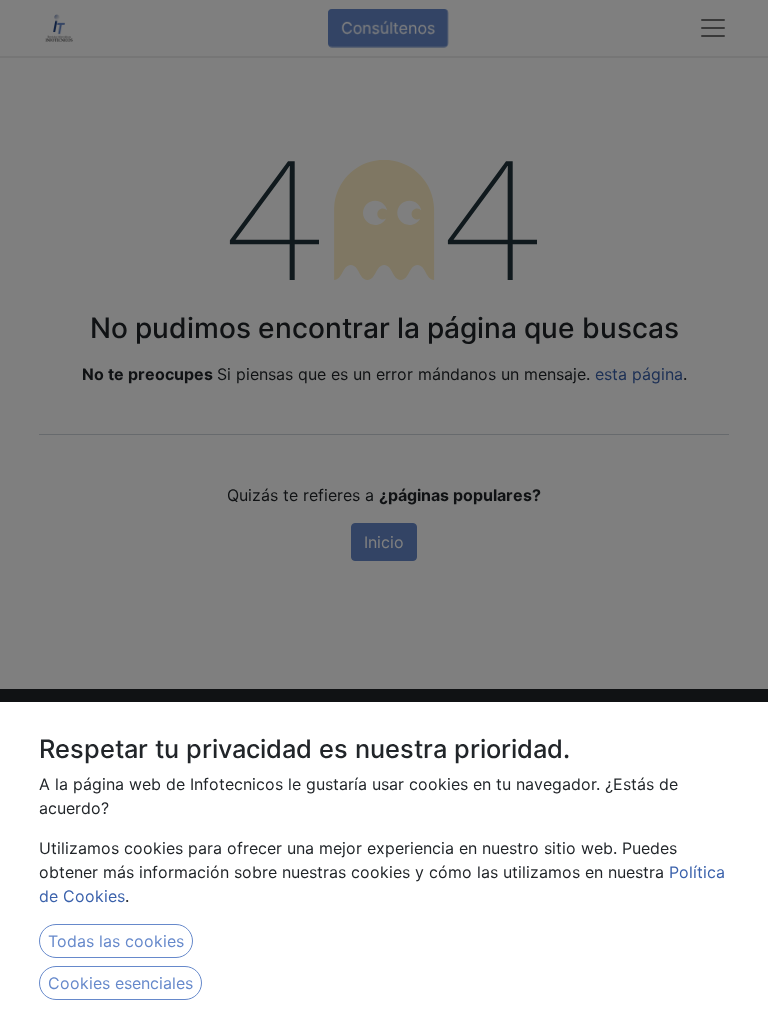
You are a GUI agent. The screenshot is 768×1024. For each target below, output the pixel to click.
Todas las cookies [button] (116, 941)
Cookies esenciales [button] (120, 983)
